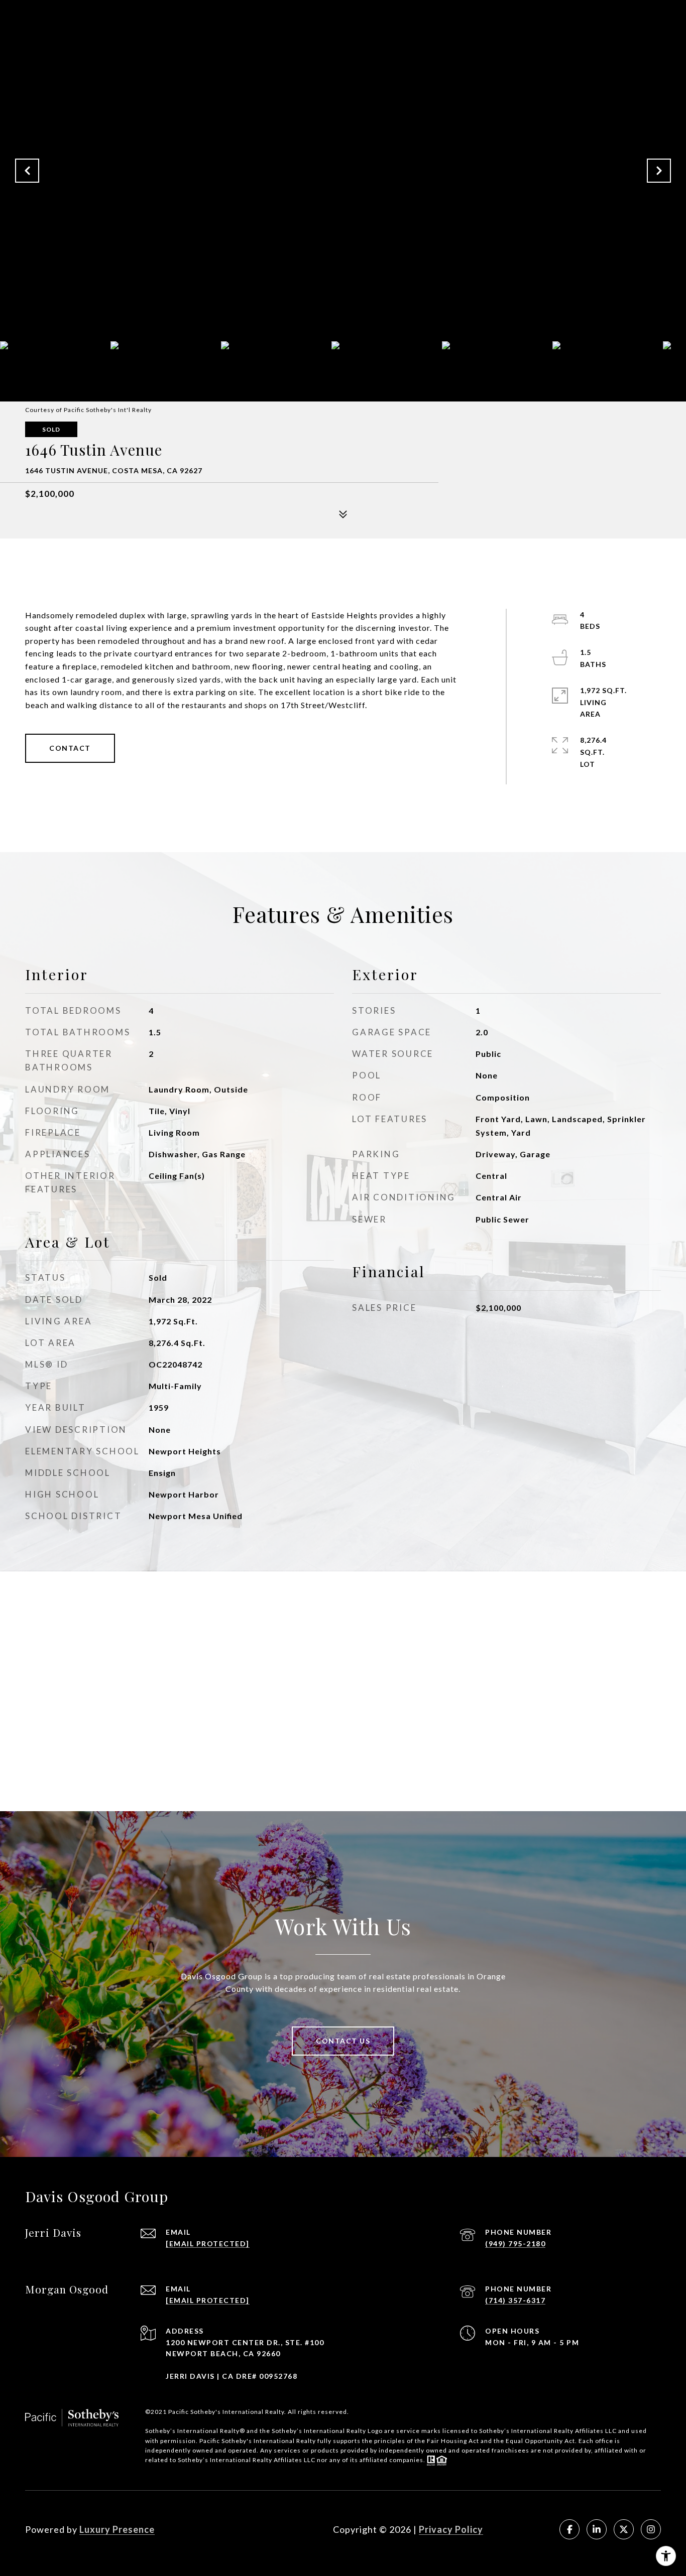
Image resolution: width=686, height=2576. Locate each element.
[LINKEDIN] (597, 2529)
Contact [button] (70, 748)
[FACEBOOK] (569, 2529)
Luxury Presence (117, 2529)
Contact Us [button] (343, 2041)
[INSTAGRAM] (651, 2529)
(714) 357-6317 (515, 2300)
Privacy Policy (451, 2529)
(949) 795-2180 (515, 2244)
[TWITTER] (624, 2529)
